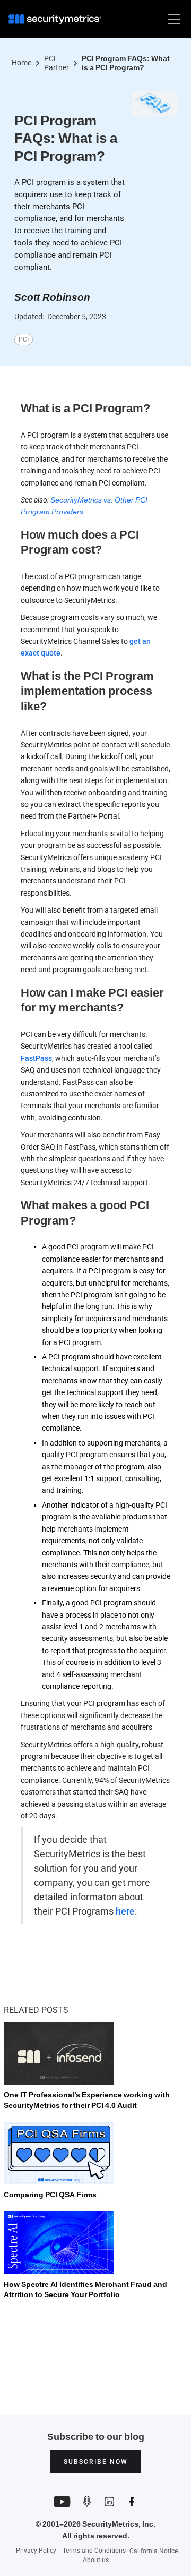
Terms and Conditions (94, 2551)
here (125, 1911)
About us (96, 2560)
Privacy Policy (36, 2551)
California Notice (154, 2551)
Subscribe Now (96, 2462)
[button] (172, 19)
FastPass (36, 1058)
